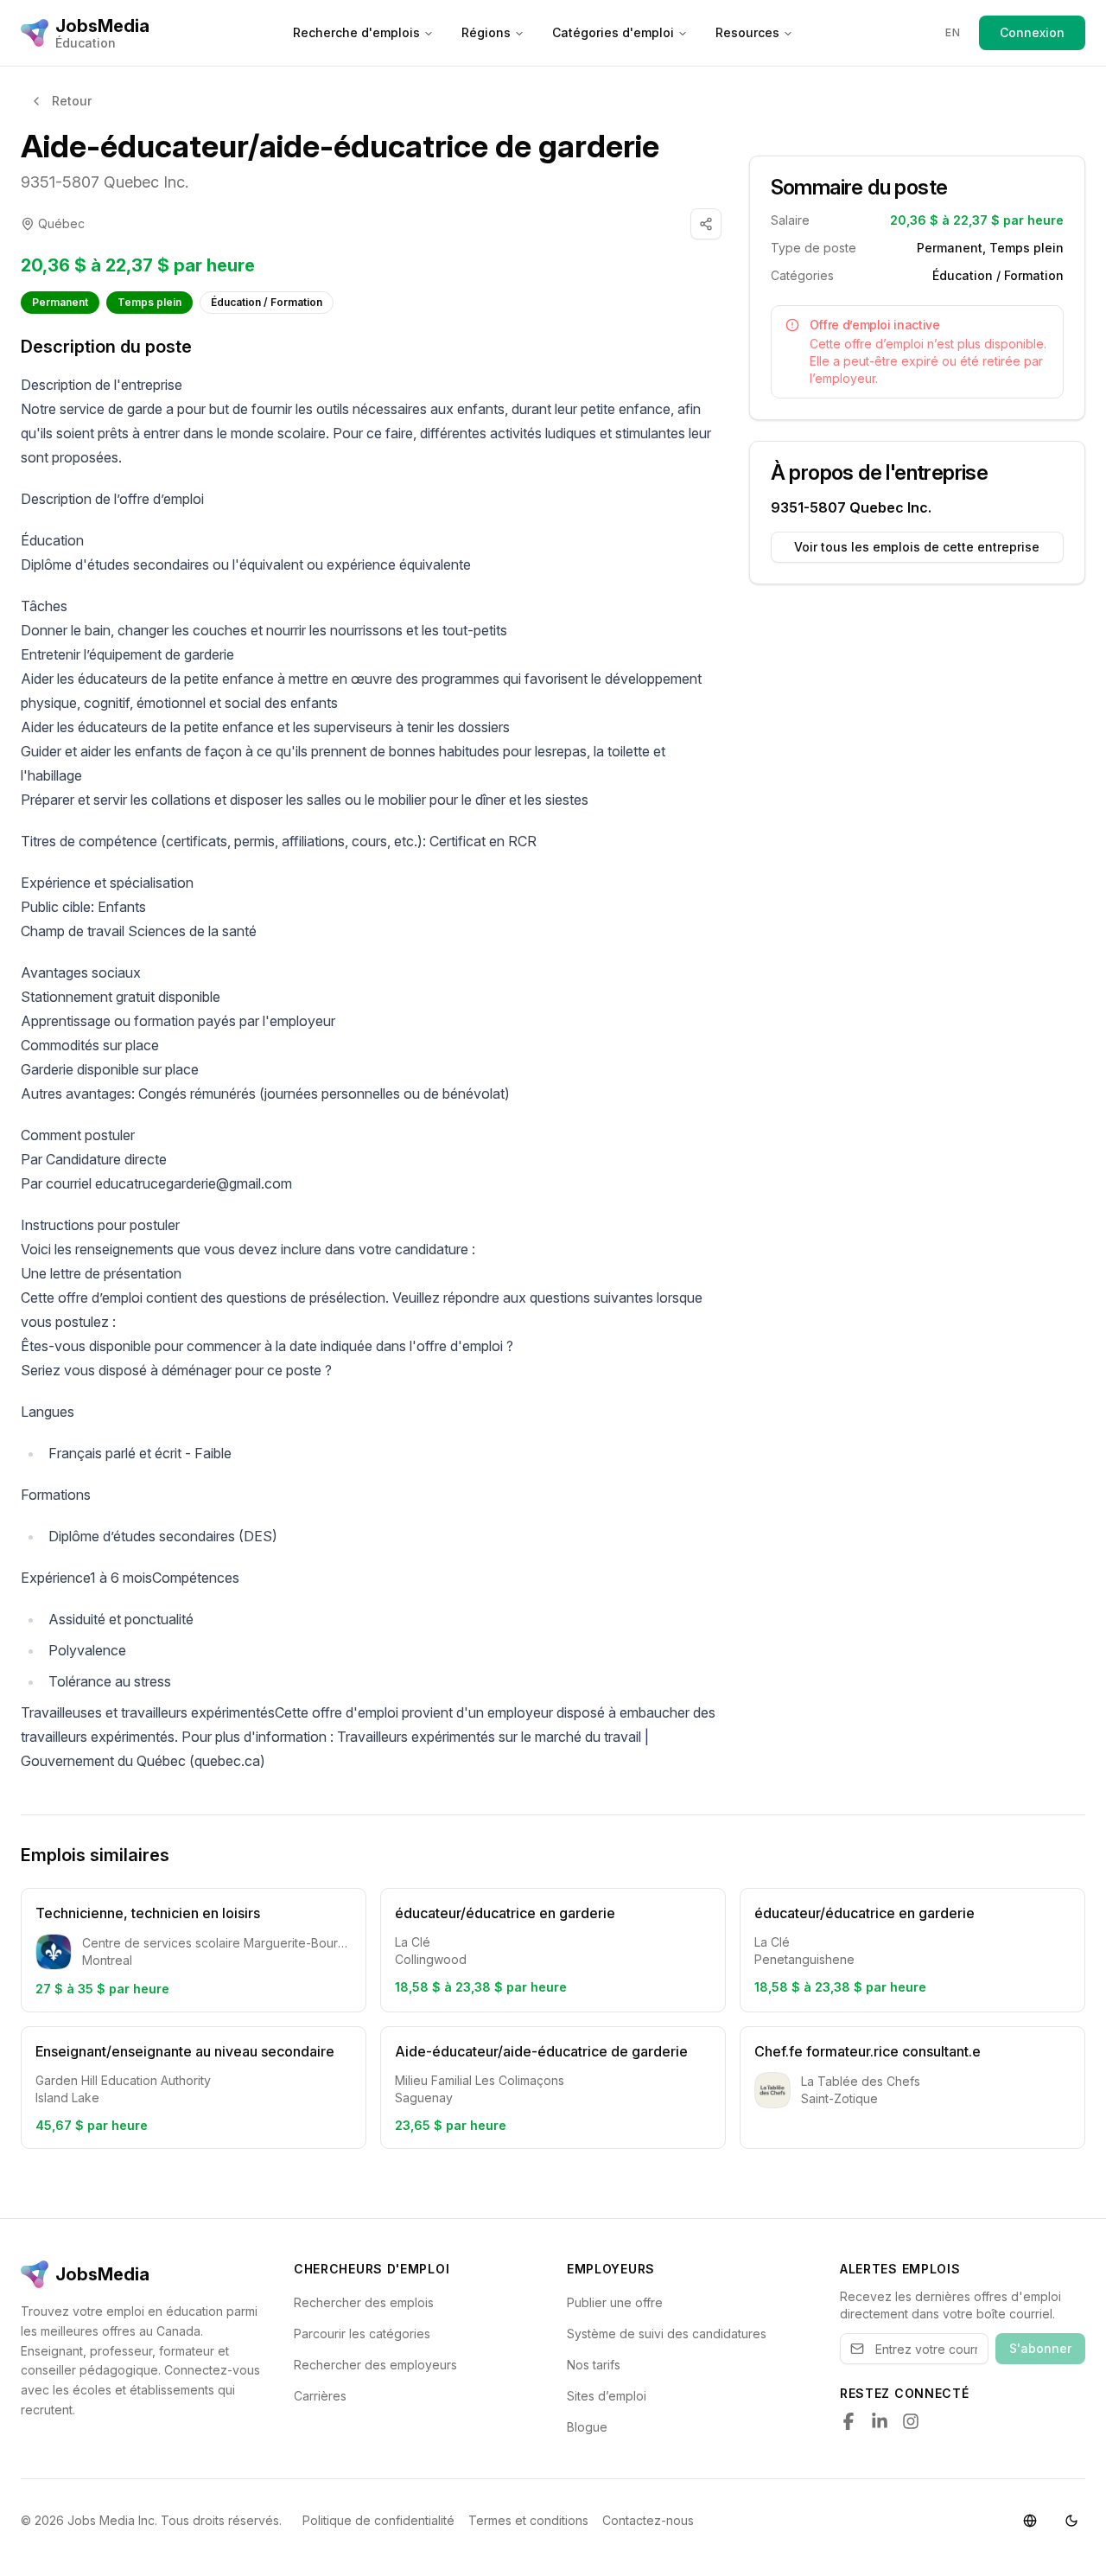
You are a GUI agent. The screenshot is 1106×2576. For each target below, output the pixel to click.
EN (953, 32)
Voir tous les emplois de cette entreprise (917, 547)
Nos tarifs (594, 2365)
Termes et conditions (528, 2520)
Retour (72, 101)
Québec (61, 223)
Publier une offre (615, 2302)
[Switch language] (1030, 2521)
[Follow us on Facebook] (849, 2421)
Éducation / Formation (267, 302)
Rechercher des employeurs (375, 2365)
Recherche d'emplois (356, 32)
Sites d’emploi (607, 2396)
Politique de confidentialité (378, 2520)
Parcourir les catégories (362, 2334)
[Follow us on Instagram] (911, 2421)
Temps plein (149, 302)
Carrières (320, 2396)
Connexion (1032, 32)
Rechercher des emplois (364, 2302)
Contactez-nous (648, 2520)
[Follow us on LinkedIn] (880, 2421)
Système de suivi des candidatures (667, 2334)
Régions (486, 32)
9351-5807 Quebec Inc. (105, 182)
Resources (747, 32)
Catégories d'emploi (613, 32)
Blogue (587, 2427)
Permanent (60, 302)
